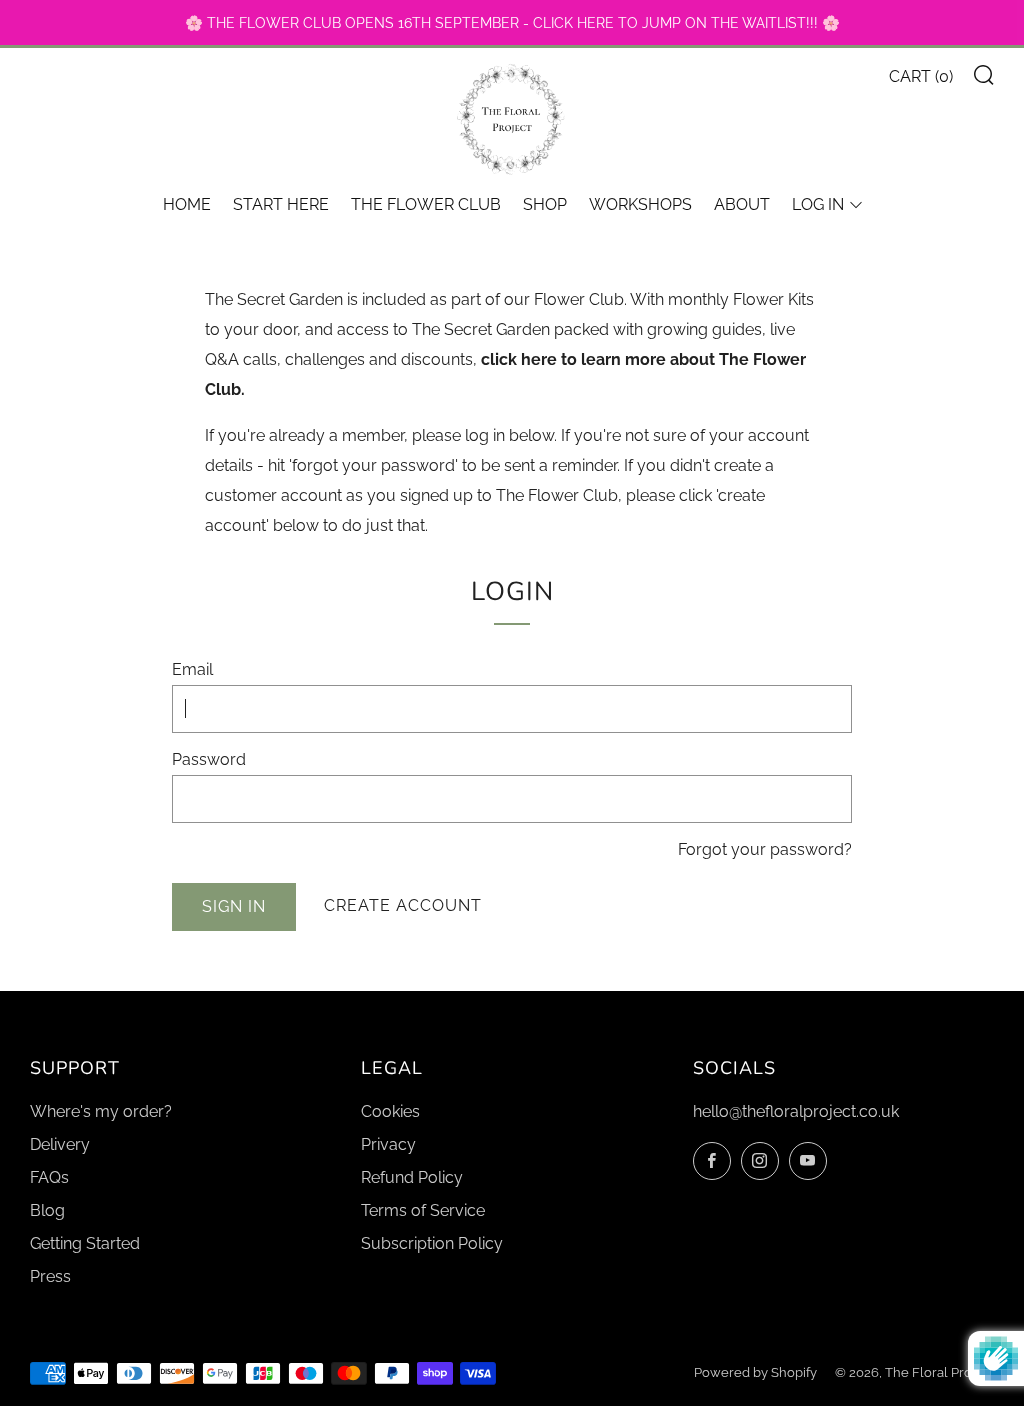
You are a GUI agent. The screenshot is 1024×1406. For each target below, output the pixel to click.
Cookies (390, 1111)
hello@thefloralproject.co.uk (796, 1111)
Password (209, 759)
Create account (403, 905)
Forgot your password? (765, 849)
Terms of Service (423, 1210)
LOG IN (818, 204)
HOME (187, 204)
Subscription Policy (432, 1243)
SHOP (545, 204)
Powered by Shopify (755, 1372)
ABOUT (742, 204)
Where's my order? (101, 1111)
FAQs (49, 1177)
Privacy (388, 1144)
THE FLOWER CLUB (426, 204)
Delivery (60, 1144)
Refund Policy (412, 1177)
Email (192, 669)
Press (50, 1276)
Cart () (921, 76)
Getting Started (85, 1243)
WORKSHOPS (640, 204)
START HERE (281, 204)
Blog (47, 1210)
